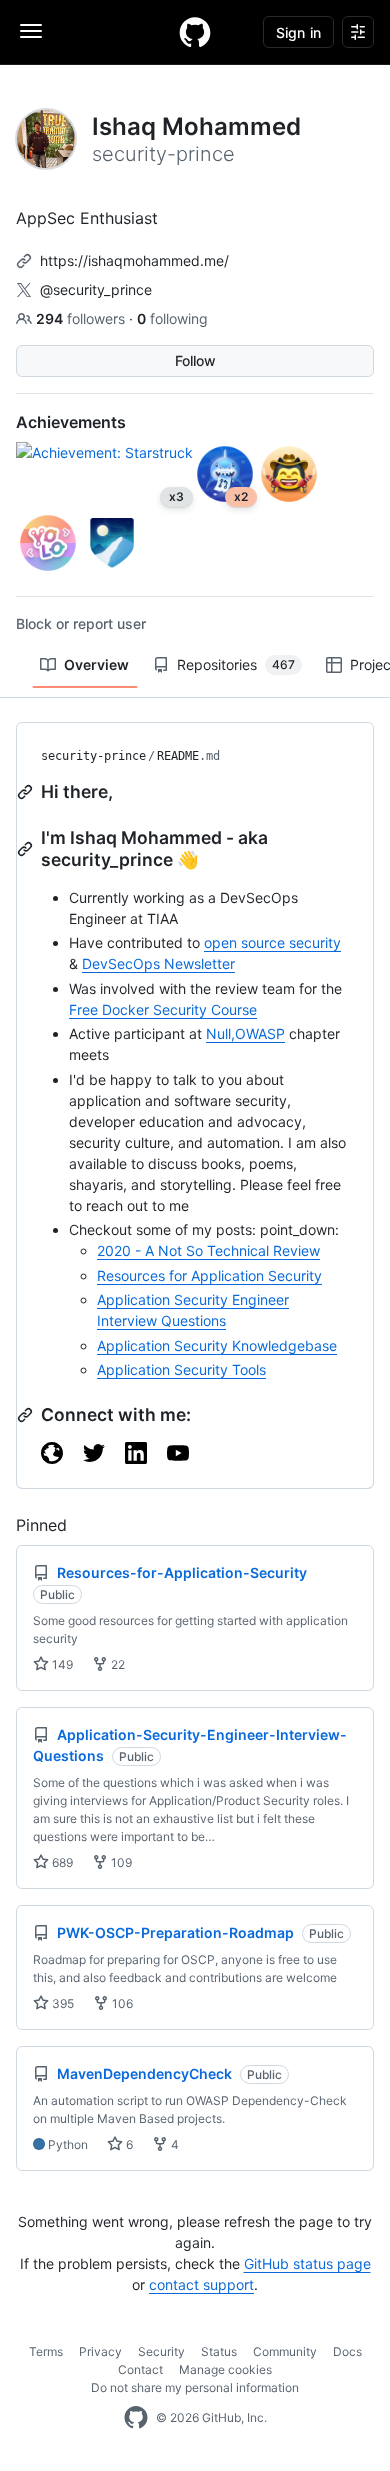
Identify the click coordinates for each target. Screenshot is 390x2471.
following (172, 318)
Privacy (100, 2351)
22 (116, 1664)
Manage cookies (225, 2369)
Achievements (71, 422)
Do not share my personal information (195, 2387)
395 (61, 2003)
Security (161, 2351)
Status (219, 2351)
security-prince (93, 756)
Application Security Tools (181, 1369)
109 (120, 1862)
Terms (46, 2351)
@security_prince (96, 289)
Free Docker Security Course (163, 1009)
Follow (195, 360)
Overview (96, 664)
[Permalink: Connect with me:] (27, 1415)
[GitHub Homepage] (136, 2418)
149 (61, 1664)
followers (82, 318)
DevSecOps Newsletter (158, 963)
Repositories (236, 664)
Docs (347, 2351)
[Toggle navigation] (31, 31)
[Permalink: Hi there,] (27, 792)
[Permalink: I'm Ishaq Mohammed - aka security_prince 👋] (27, 849)
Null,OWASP (245, 1033)
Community (285, 2351)
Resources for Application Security (209, 1275)
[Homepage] (195, 32)
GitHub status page (307, 2263)
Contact (140, 2369)
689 (61, 1862)
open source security (272, 942)
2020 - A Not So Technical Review (208, 1250)
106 (121, 2003)
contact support (201, 2284)
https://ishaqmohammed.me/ (134, 260)
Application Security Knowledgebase (217, 1345)
